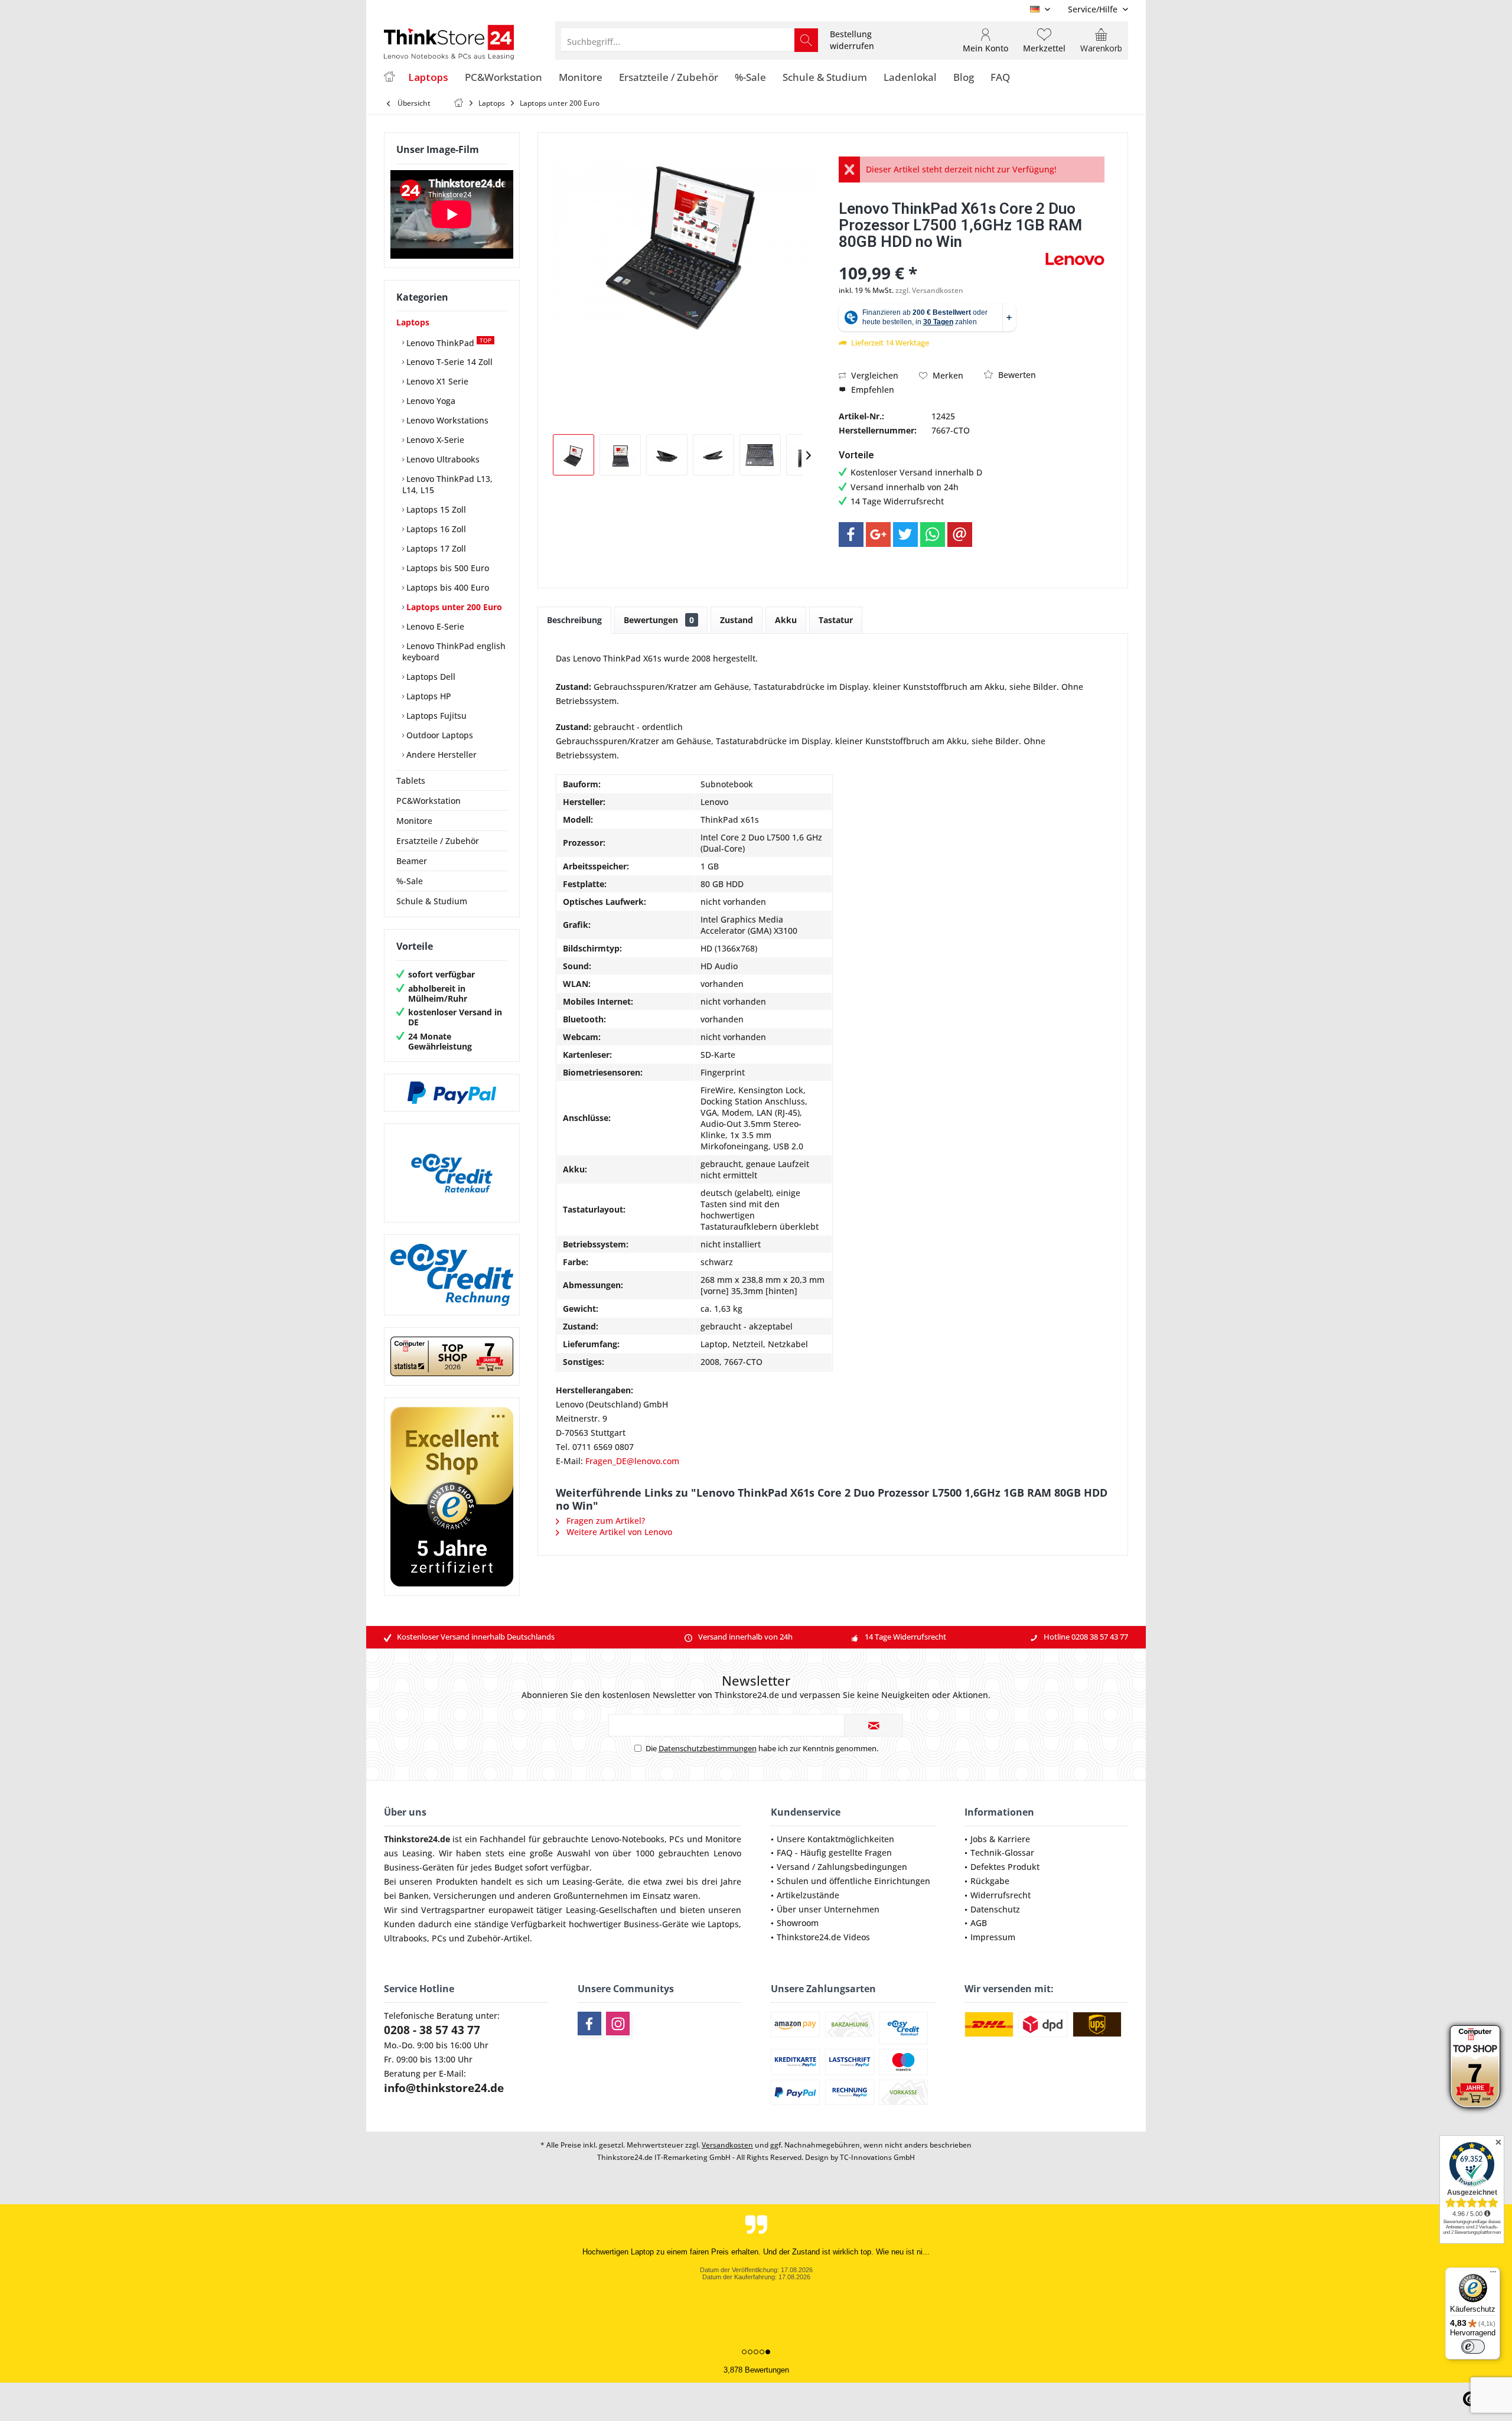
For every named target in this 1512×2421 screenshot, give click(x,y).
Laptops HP (428, 696)
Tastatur (836, 620)
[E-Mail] (960, 535)
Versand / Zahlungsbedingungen (842, 1867)
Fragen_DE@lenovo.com (632, 1461)
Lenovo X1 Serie (436, 381)
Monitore (414, 821)
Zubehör (484, 1938)
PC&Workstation (428, 801)
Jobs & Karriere (1000, 1839)
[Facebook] (851, 535)
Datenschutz (995, 1909)
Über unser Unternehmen (828, 1909)
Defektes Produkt (1005, 1867)
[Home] (389, 78)
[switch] (1473, 2347)
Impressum (993, 1937)
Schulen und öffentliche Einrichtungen (853, 1881)
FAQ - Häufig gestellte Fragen (834, 1853)
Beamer (412, 861)
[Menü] (1493, 2275)
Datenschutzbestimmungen (708, 1748)
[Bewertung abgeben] (941, 257)
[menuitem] (1094, 9)
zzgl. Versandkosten (929, 290)
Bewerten (1016, 375)
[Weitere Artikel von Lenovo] (1075, 259)
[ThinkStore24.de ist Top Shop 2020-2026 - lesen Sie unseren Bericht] (1475, 2067)
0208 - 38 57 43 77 (432, 2030)
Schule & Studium (432, 901)
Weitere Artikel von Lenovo (618, 1532)
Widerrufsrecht (1001, 1895)
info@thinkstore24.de (444, 2088)
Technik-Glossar (1002, 1853)
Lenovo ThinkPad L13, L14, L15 (447, 484)
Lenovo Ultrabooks (442, 459)
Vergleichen (874, 375)
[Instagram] (618, 2024)
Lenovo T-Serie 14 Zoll (448, 362)
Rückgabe (990, 1881)
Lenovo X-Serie (434, 440)
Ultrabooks (405, 1938)
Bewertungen (659, 620)
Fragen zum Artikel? (605, 1521)
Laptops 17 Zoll (435, 548)
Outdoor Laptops (439, 735)
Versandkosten (727, 2145)
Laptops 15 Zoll (435, 509)
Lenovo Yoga (430, 401)
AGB (979, 1923)
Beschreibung (574, 620)
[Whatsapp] (933, 535)
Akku (786, 620)
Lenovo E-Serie (434, 626)
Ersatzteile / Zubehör (438, 841)
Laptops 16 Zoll (435, 529)
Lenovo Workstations (446, 420)
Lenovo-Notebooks (628, 1839)
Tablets (411, 781)
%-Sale (410, 881)
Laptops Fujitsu (435, 716)
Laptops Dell (430, 677)
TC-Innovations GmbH (877, 2157)
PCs (677, 1839)
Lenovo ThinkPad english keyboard (454, 651)
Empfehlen (871, 390)
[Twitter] (905, 535)
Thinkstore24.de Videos (823, 1937)
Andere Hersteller (440, 755)
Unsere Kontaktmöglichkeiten (835, 1839)
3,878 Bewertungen (756, 2370)
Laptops (413, 322)
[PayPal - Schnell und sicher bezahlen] (452, 1093)
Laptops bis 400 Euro (447, 587)
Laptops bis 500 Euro (447, 568)
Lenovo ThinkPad (448, 342)
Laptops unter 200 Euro (453, 607)
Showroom (798, 1923)
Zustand (737, 620)
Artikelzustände (808, 1895)
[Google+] (878, 535)
